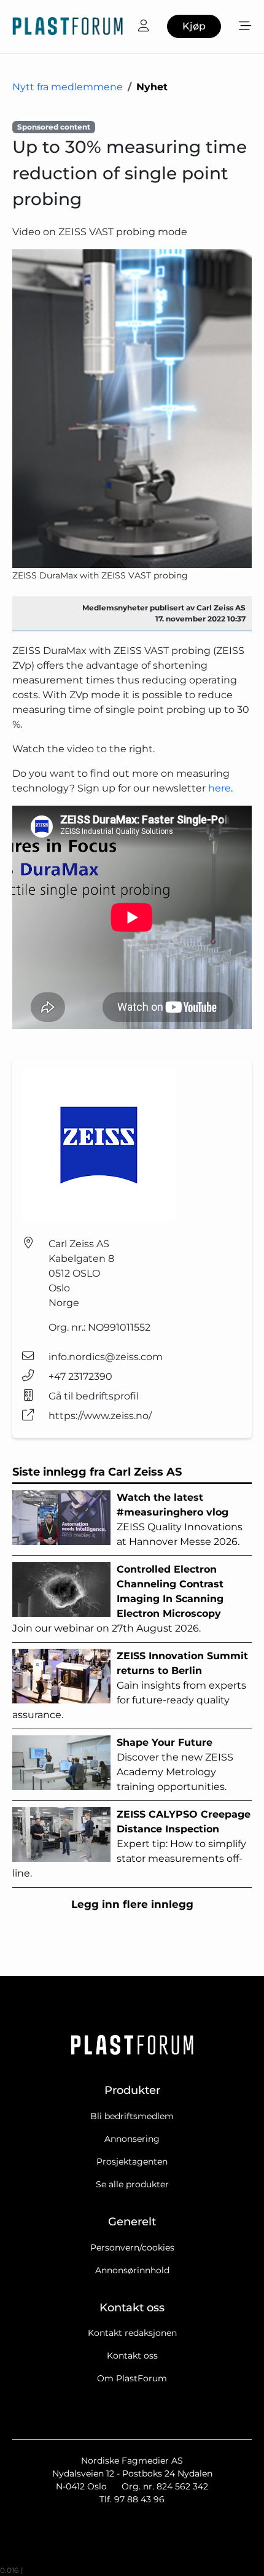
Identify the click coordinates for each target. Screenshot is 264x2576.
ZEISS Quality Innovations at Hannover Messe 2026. (180, 1520)
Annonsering (132, 2139)
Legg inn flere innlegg (132, 1904)
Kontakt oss (132, 2356)
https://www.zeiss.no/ (100, 1416)
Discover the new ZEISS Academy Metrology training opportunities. (175, 1765)
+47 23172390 (80, 1376)
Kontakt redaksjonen (132, 2333)
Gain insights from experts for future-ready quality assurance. (130, 1685)
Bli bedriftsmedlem (132, 2116)
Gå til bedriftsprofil (94, 1396)
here (219, 788)
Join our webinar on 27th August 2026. (118, 1599)
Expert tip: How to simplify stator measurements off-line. (131, 1844)
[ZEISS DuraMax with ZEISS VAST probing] (132, 409)
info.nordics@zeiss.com (106, 1357)
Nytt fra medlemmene (68, 87)
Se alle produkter (132, 2184)
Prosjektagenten (132, 2162)
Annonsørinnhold (132, 2270)
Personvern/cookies (132, 2247)
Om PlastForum (132, 2378)
